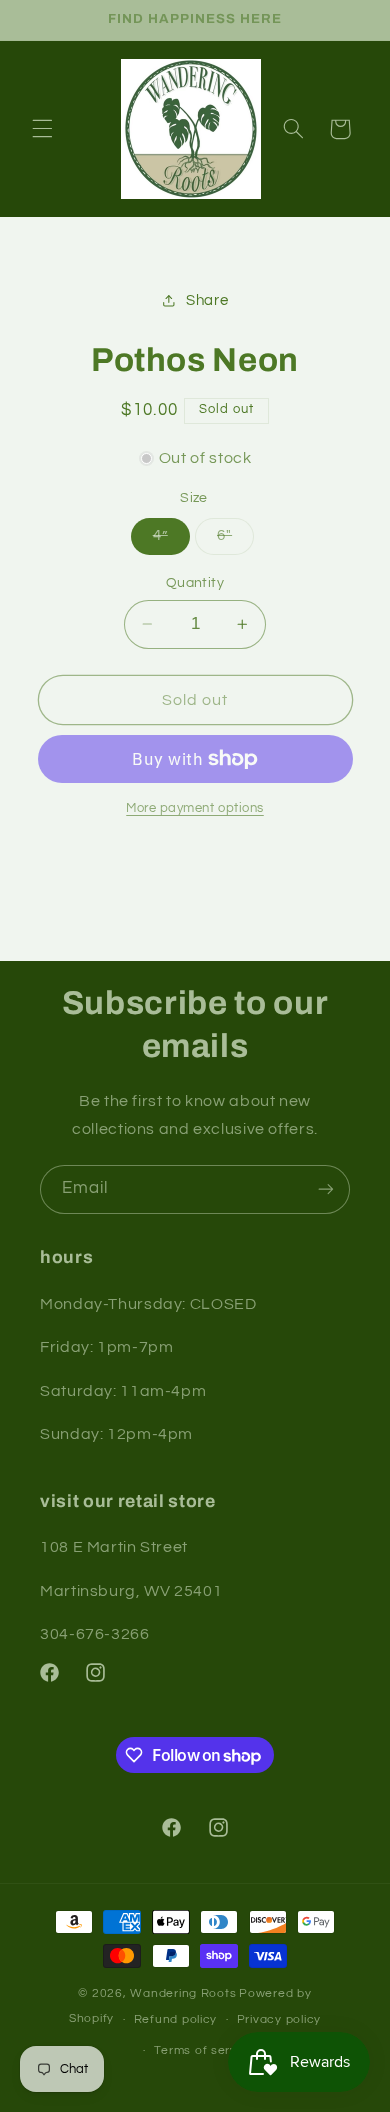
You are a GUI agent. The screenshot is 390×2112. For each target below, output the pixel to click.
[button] (42, 129)
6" (224, 535)
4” (160, 535)
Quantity (195, 583)
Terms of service (204, 2050)
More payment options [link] (195, 808)
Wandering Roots (183, 1993)
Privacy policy (279, 2019)
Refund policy (176, 2019)
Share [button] (207, 300)
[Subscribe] (326, 1189)
